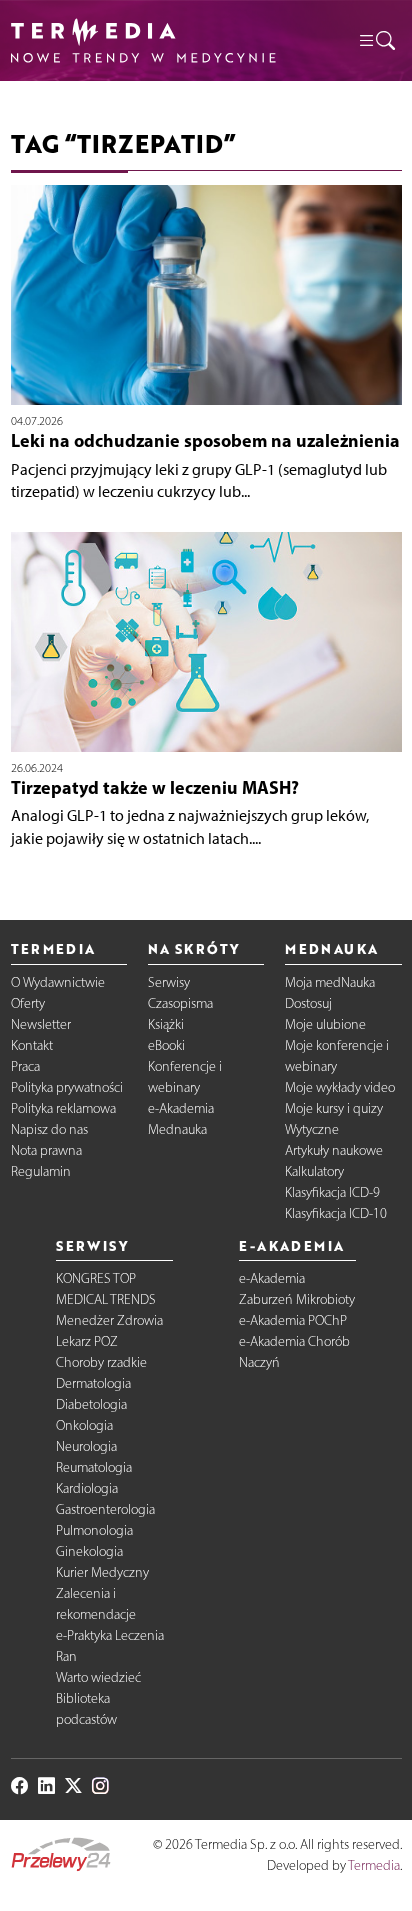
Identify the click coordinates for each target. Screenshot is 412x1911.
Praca (25, 1066)
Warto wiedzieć (98, 1677)
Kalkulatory (314, 1171)
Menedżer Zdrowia (109, 1320)
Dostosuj (308, 1003)
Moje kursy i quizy (334, 1108)
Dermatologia (93, 1383)
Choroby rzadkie (101, 1362)
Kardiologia (87, 1488)
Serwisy (169, 982)
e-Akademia (181, 1108)
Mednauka (177, 1129)
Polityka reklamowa (63, 1108)
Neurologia (86, 1446)
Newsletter (41, 1024)
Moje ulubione (325, 1024)
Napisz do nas (49, 1129)
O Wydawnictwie (58, 982)
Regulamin (41, 1171)
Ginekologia (89, 1551)
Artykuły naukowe (334, 1150)
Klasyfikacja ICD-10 (336, 1213)
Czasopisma (180, 1003)
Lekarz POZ (87, 1341)
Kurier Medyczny (102, 1572)
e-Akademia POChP (293, 1320)
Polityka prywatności (67, 1087)
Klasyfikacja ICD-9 (332, 1192)
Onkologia (84, 1425)
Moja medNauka (330, 982)
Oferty (28, 1003)
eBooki (166, 1045)
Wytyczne (312, 1129)
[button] (376, 40)
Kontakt (32, 1045)
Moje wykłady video (340, 1087)
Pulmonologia (94, 1530)
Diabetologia (91, 1404)
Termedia (374, 1865)
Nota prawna (46, 1150)
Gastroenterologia (105, 1509)
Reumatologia (94, 1467)
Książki (166, 1024)
